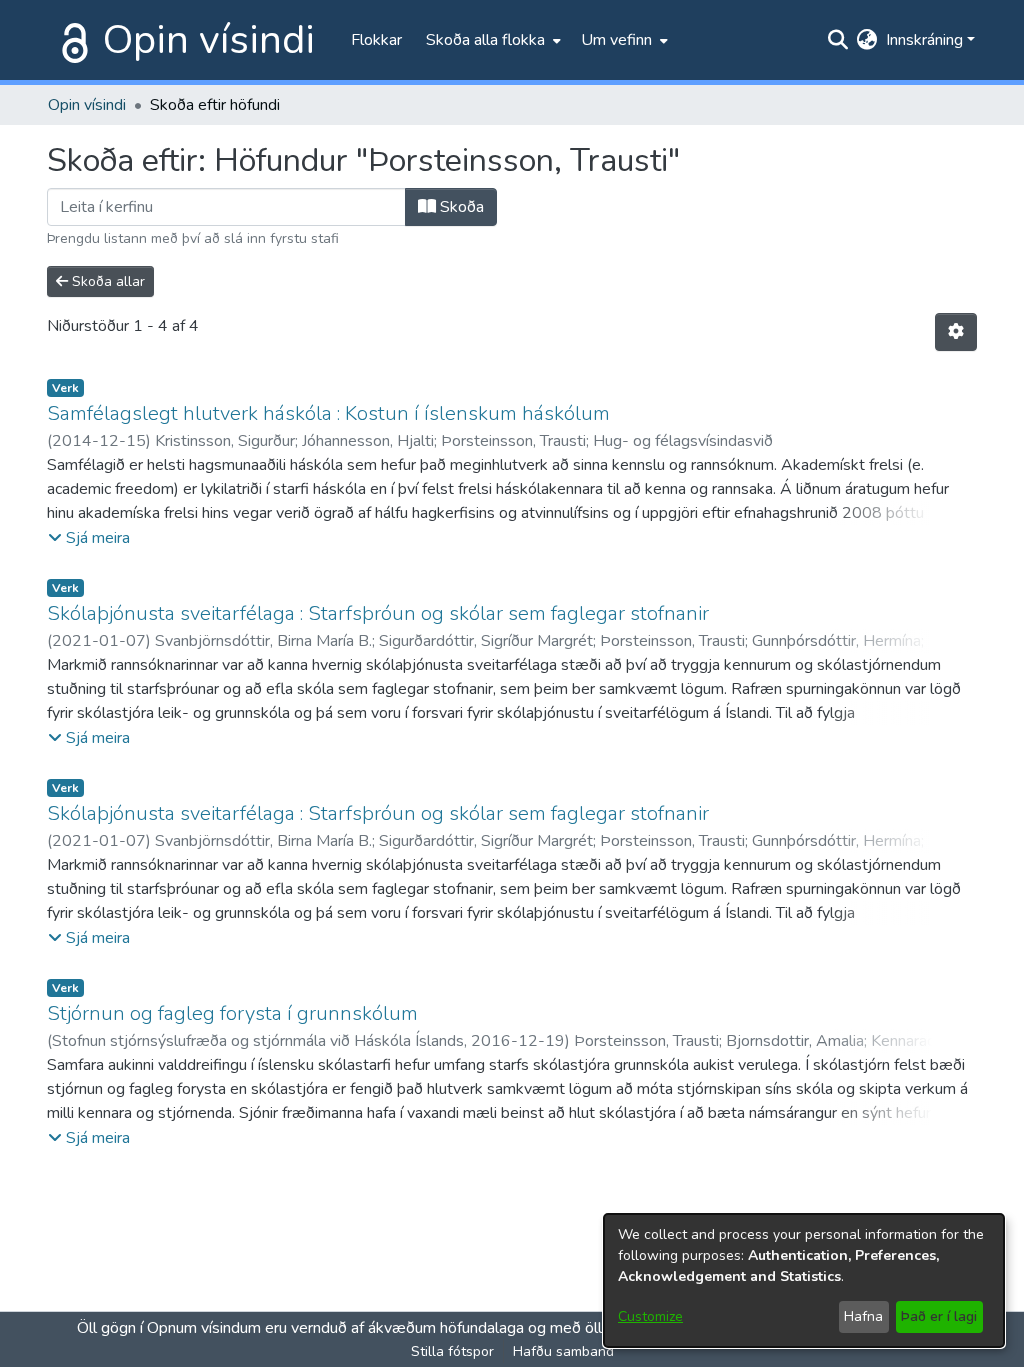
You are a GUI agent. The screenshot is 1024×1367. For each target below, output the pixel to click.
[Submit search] (838, 40)
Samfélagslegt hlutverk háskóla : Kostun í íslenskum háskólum (328, 413)
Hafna (863, 1316)
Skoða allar (106, 281)
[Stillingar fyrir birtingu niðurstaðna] (956, 332)
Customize (650, 1316)
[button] (89, 538)
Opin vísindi (209, 40)
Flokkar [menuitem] (376, 40)
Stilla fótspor (452, 1351)
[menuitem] (491, 40)
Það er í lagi (939, 1316)
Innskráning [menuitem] (924, 40)
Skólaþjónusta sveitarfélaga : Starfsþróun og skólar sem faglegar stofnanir (378, 613)
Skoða (460, 207)
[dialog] (804, 1280)
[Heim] (71, 40)
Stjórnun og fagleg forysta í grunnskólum (232, 1013)
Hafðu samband (563, 1351)
